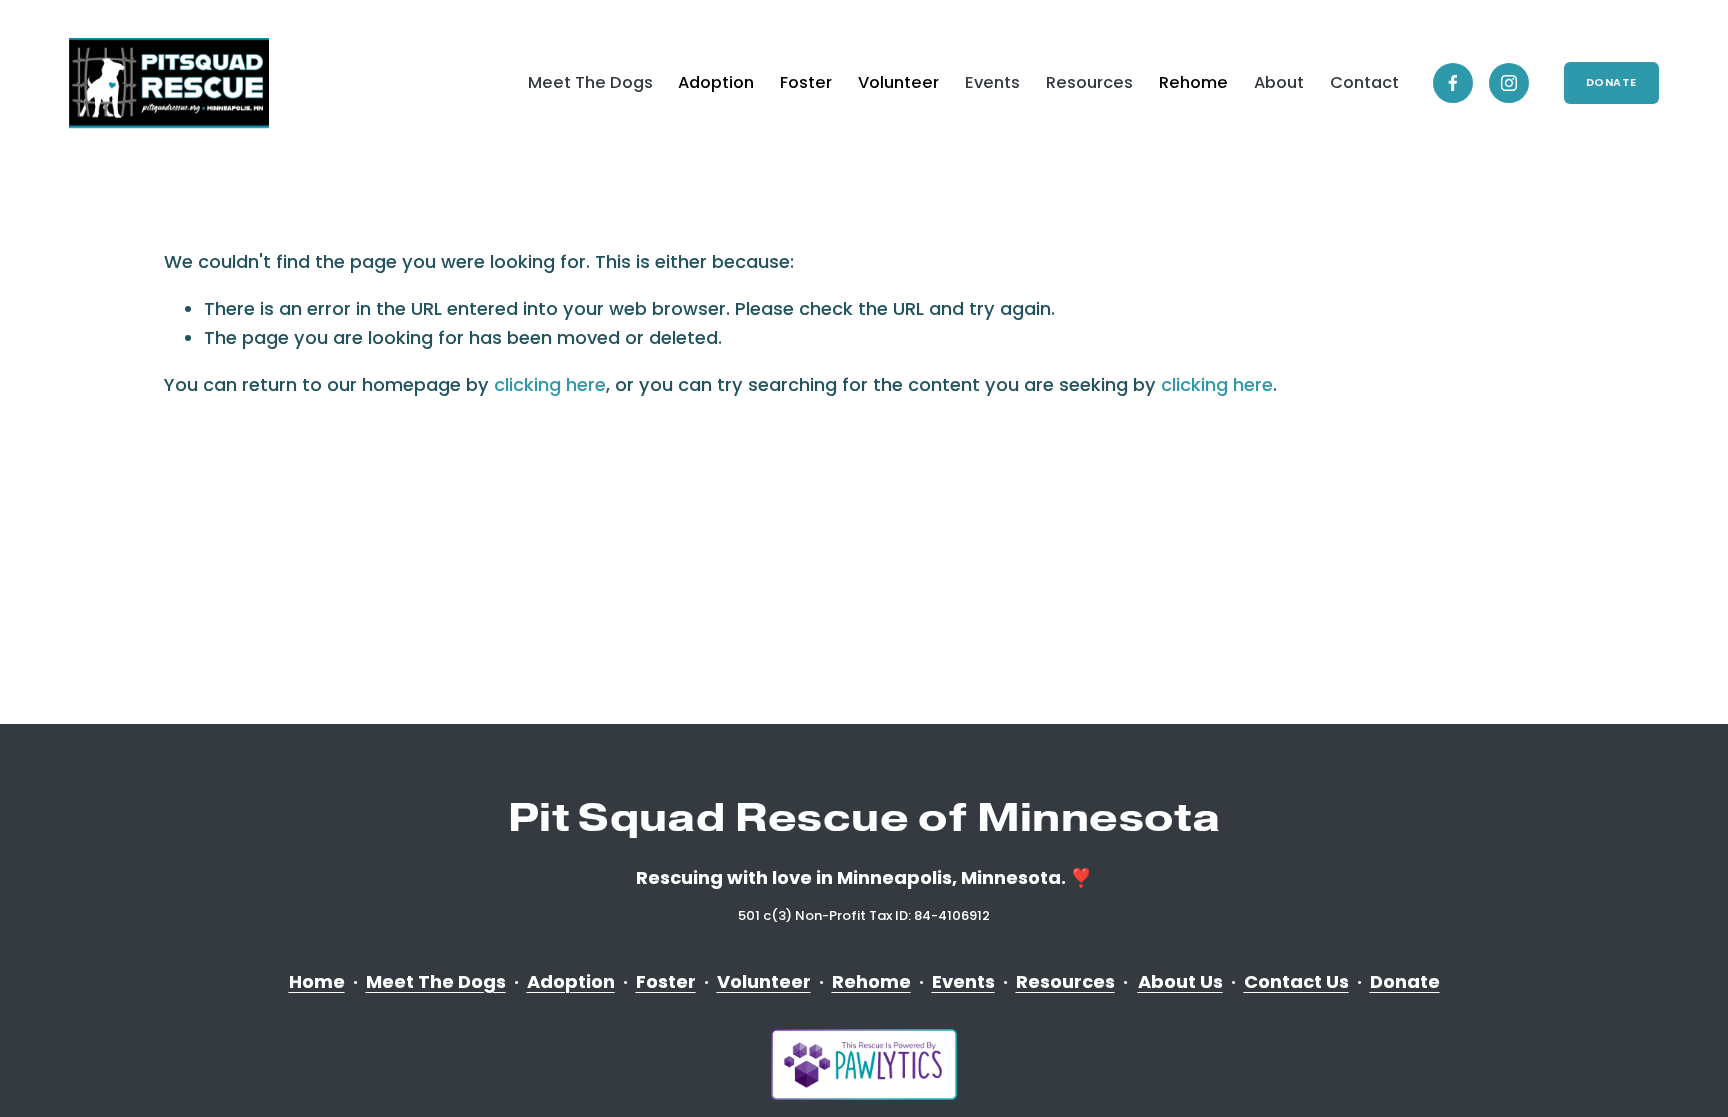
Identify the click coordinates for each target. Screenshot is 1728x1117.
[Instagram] (1509, 83)
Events (992, 82)
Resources (1089, 82)
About (1279, 82)
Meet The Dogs (590, 82)
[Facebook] (1453, 83)
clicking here (550, 384)
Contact (1364, 82)
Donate (1611, 82)
